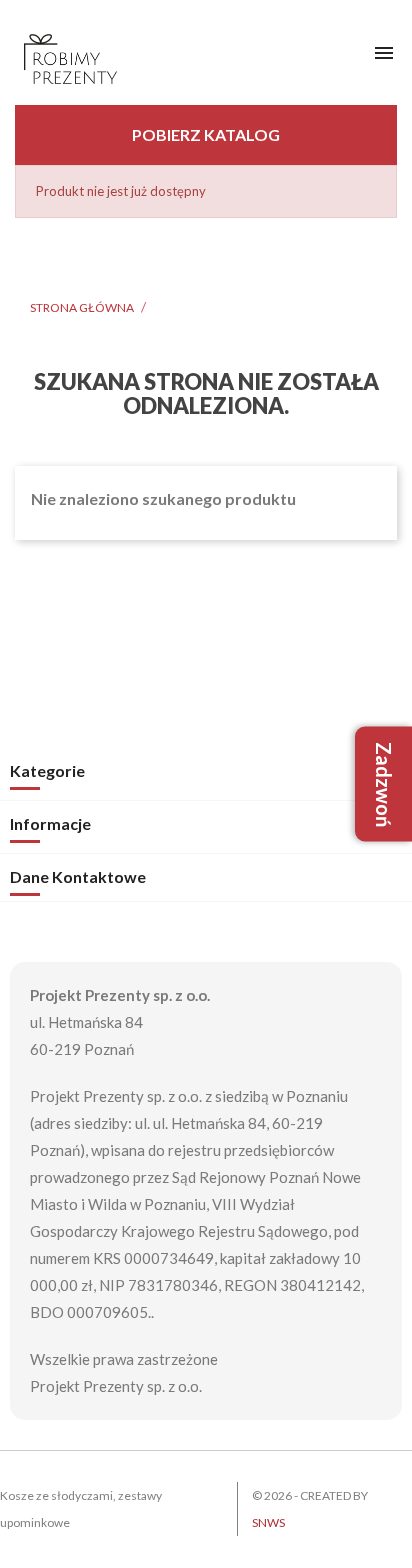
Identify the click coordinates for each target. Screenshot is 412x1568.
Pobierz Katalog (206, 134)
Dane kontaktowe (78, 876)
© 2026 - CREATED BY (310, 1509)
